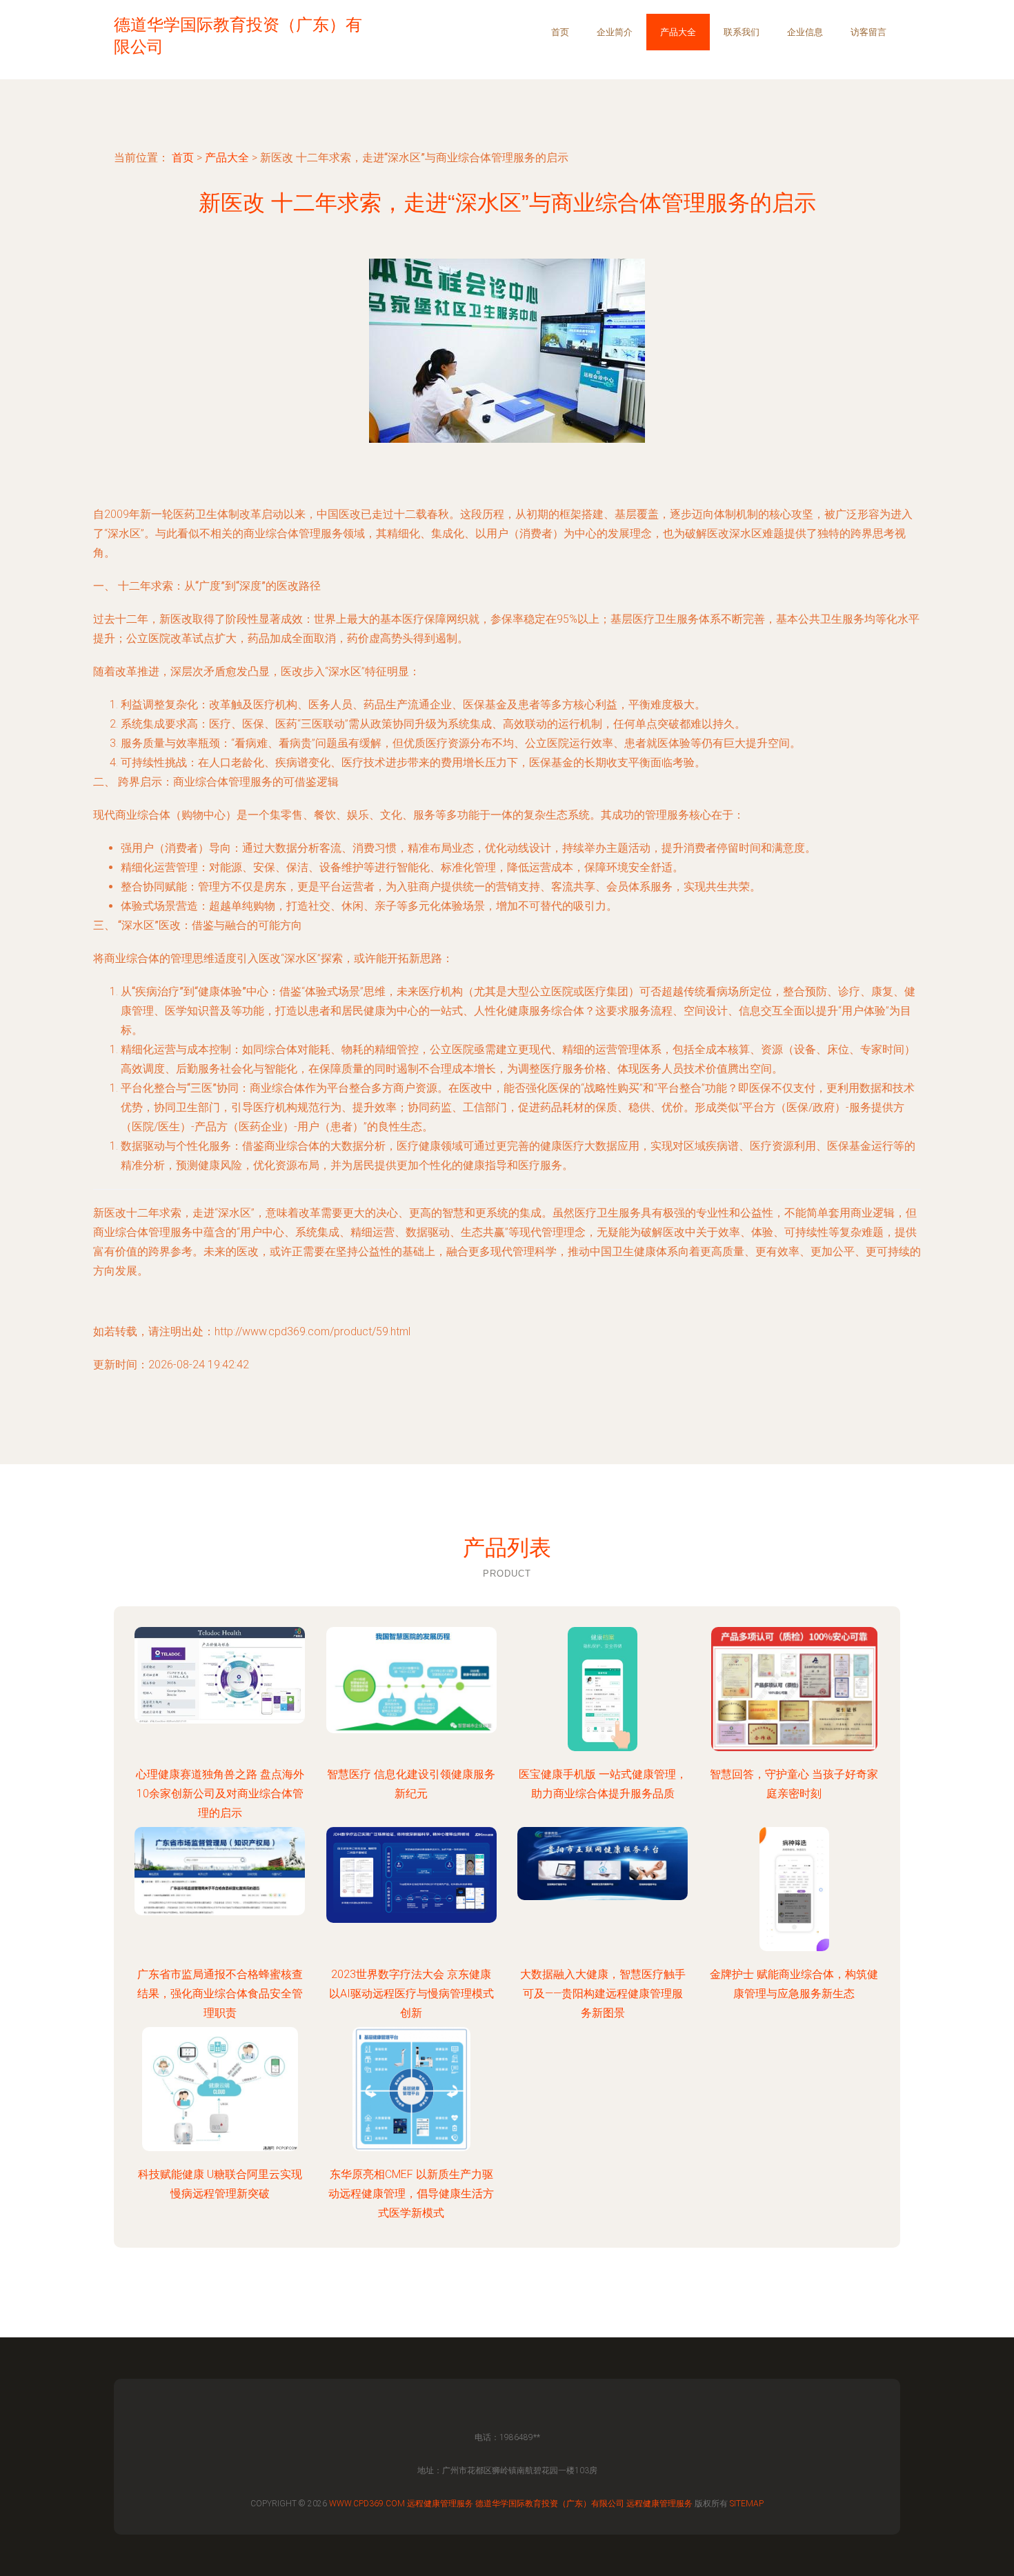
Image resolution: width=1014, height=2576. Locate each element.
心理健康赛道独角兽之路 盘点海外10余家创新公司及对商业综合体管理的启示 (220, 1794)
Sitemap (747, 2504)
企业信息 (805, 32)
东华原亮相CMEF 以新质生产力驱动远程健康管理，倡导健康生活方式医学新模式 (411, 2194)
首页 (560, 32)
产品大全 (678, 32)
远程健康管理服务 (440, 2504)
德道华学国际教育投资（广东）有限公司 (550, 2504)
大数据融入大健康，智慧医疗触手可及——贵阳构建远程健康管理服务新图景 (603, 1994)
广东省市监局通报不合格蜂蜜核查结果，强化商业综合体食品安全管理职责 (220, 1994)
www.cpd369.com (367, 2504)
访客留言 (868, 32)
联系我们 (742, 32)
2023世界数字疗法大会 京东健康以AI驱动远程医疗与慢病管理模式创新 (411, 1994)
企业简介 (615, 32)
